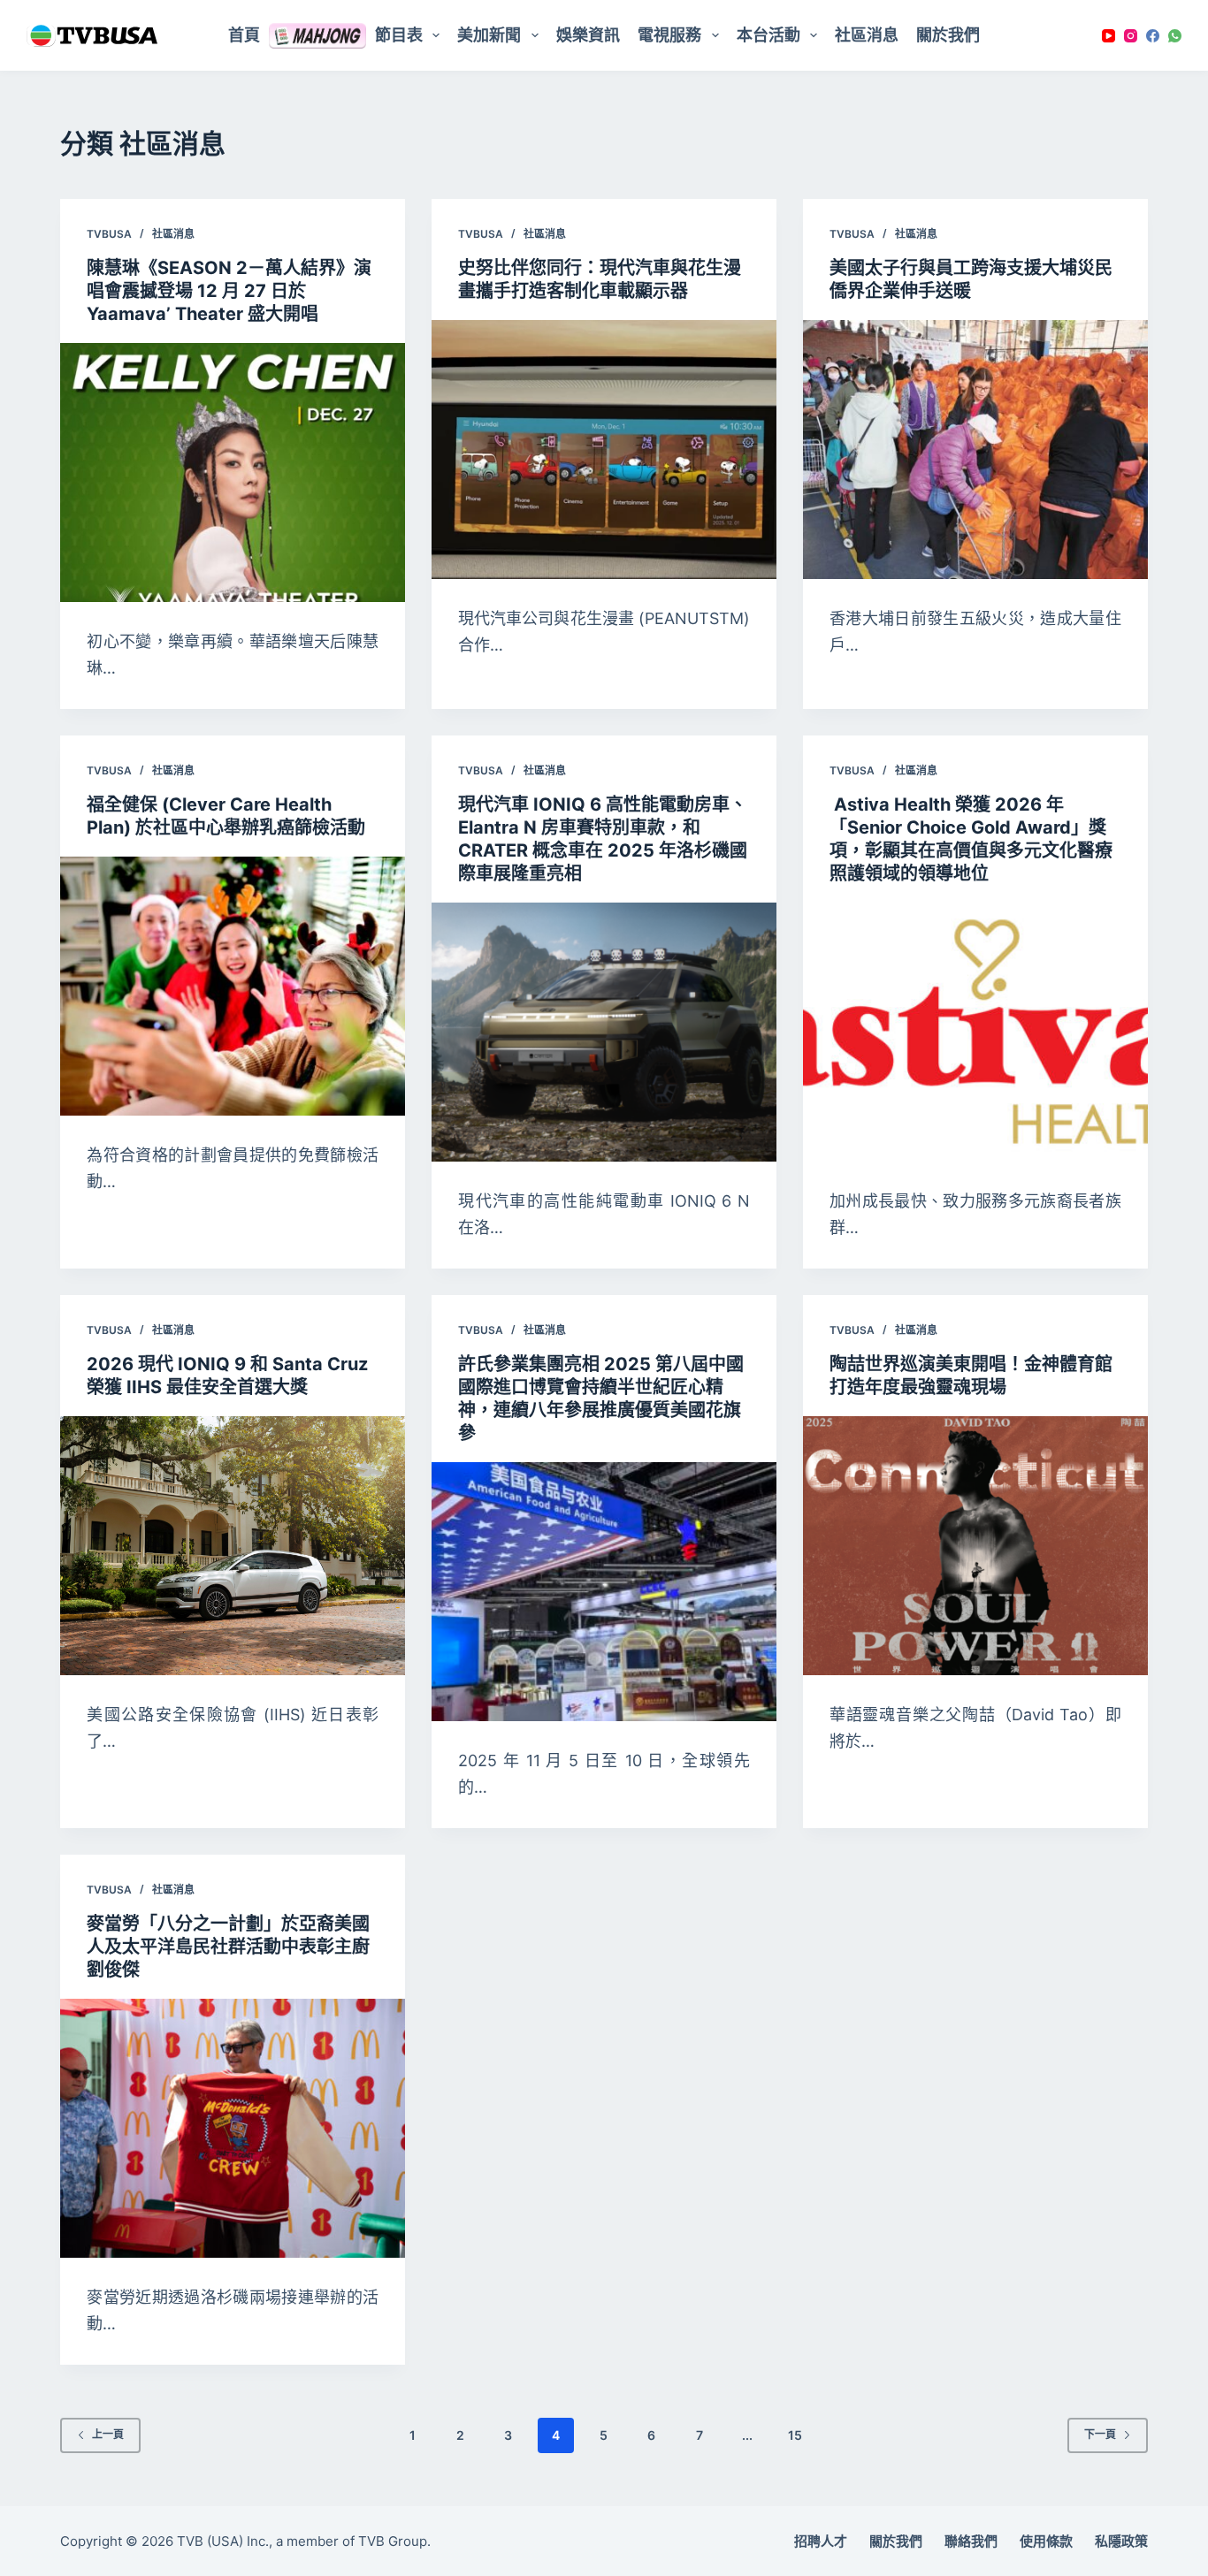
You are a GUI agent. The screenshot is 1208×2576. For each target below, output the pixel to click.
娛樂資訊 (588, 35)
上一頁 (108, 2434)
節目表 (399, 35)
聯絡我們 (971, 2541)
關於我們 (948, 35)
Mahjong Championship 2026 (317, 35)
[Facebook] (1153, 36)
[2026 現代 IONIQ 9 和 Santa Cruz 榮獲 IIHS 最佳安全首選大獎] (233, 1545)
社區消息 (867, 35)
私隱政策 (1121, 2541)
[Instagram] (1131, 36)
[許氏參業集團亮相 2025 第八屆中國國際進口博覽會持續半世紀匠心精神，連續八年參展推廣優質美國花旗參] (604, 1591)
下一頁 (1100, 2434)
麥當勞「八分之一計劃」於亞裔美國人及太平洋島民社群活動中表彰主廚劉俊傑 (228, 1947)
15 (795, 2435)
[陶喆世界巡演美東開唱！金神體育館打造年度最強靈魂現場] (975, 1545)
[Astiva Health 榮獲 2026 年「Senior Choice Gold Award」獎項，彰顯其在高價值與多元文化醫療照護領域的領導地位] (975, 1032)
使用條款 (1046, 2541)
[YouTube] (1109, 36)
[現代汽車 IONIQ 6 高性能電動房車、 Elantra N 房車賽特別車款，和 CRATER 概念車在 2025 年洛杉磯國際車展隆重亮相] (604, 1032)
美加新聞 (489, 35)
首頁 (244, 35)
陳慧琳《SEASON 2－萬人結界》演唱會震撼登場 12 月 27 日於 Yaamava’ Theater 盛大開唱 (229, 291)
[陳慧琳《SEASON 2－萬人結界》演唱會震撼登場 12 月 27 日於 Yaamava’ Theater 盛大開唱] (233, 472)
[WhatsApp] (1175, 36)
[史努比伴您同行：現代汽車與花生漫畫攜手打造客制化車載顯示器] (604, 449)
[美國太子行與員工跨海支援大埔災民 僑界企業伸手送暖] (975, 449)
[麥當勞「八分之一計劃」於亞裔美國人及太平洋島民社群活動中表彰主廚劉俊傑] (233, 2128)
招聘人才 (821, 2541)
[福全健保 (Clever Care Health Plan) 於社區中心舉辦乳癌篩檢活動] (233, 986)
